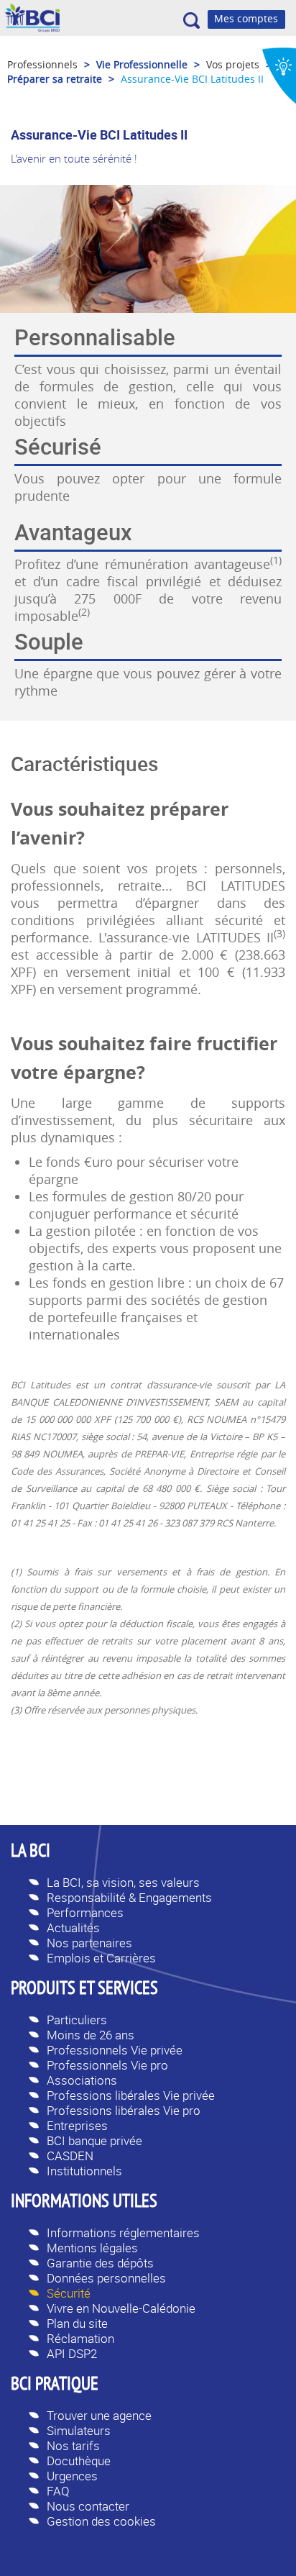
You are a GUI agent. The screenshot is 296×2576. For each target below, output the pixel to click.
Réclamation (80, 2338)
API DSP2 (72, 2353)
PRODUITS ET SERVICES (84, 1990)
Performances (85, 1912)
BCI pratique (55, 2385)
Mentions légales (92, 2248)
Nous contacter (88, 2506)
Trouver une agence (99, 2415)
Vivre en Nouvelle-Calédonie (121, 2308)
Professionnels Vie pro (107, 2065)
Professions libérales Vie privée (131, 2095)
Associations (82, 2080)
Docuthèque (79, 2461)
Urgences (72, 2476)
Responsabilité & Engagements (129, 1897)
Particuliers (77, 2020)
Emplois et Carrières (101, 1958)
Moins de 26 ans (91, 2035)
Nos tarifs (73, 2445)
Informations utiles (84, 2203)
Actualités (73, 1928)
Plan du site (77, 2323)
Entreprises (77, 2125)
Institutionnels (84, 2171)
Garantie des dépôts (100, 2263)
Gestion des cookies (101, 2521)
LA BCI (31, 1852)
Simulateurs (79, 2430)
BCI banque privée (94, 2140)
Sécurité (69, 2293)
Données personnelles (106, 2278)
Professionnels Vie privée (115, 2050)
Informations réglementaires (123, 2233)
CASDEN (70, 2156)
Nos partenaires (89, 1943)
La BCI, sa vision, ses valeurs (123, 1882)
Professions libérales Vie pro (124, 2110)
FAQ (58, 2491)
